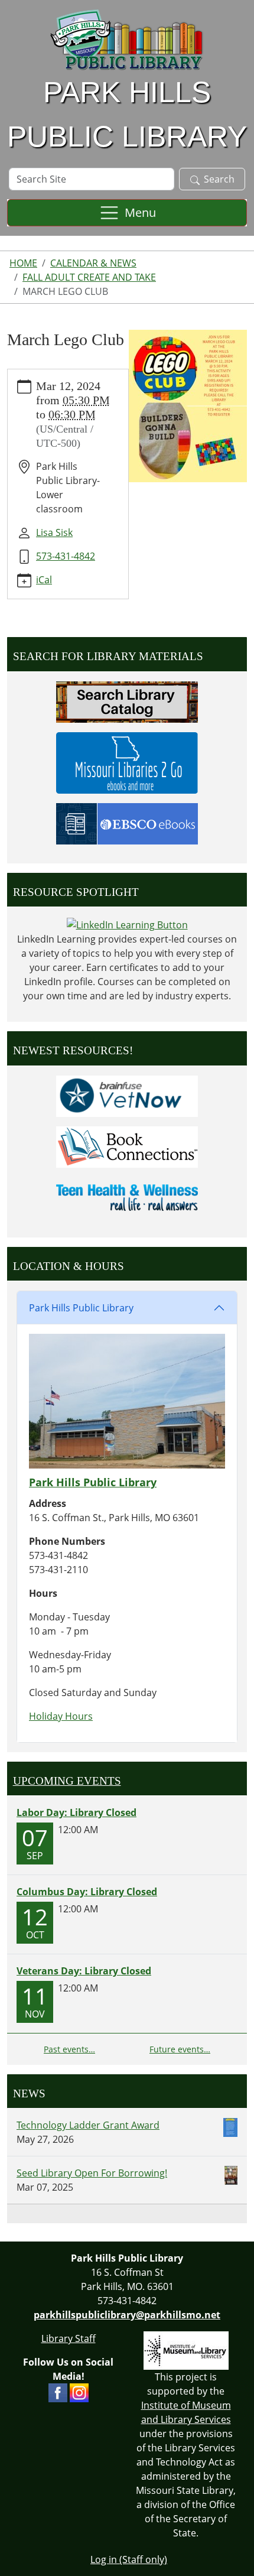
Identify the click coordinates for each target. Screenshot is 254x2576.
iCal (44, 580)
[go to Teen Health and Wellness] (127, 1197)
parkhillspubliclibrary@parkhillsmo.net (127, 2315)
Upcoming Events (67, 1781)
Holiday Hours (61, 1716)
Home (23, 263)
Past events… (69, 2049)
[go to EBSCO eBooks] (127, 823)
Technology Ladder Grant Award (88, 2125)
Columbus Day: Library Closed (87, 1892)
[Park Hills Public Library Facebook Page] (58, 2392)
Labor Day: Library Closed (76, 1812)
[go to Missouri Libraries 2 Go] (127, 762)
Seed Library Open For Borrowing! (92, 2173)
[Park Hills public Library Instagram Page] (79, 2392)
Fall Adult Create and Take (89, 277)
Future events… (180, 2049)
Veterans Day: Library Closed (84, 1971)
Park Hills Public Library (81, 1308)
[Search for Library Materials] (127, 701)
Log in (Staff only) (129, 2559)
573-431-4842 (66, 556)
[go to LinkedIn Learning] (127, 924)
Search (219, 179)
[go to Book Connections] (127, 1146)
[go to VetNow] (127, 1095)
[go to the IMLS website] (186, 2351)
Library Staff (69, 2338)
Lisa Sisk (54, 532)
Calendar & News (93, 263)
